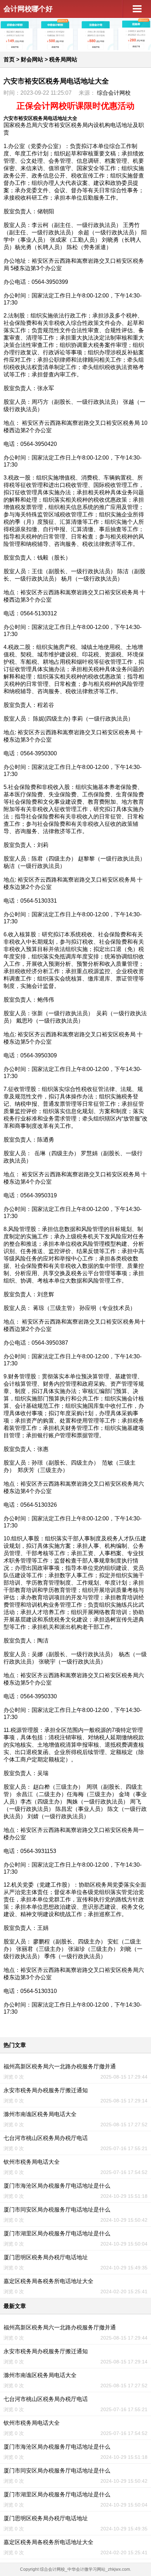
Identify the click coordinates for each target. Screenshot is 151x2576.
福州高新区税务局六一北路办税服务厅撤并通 (60, 2066)
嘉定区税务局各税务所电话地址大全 (48, 2281)
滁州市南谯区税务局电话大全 (40, 2114)
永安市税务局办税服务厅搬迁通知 (46, 2090)
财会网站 (32, 59)
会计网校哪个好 (28, 9)
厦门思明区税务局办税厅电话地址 (46, 2257)
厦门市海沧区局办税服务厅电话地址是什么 (57, 2186)
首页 (9, 59)
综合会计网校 (114, 93)
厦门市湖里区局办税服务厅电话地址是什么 (57, 2233)
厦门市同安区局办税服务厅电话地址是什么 (57, 2210)
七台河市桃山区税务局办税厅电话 (46, 2138)
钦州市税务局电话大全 (32, 2162)
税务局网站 (63, 59)
